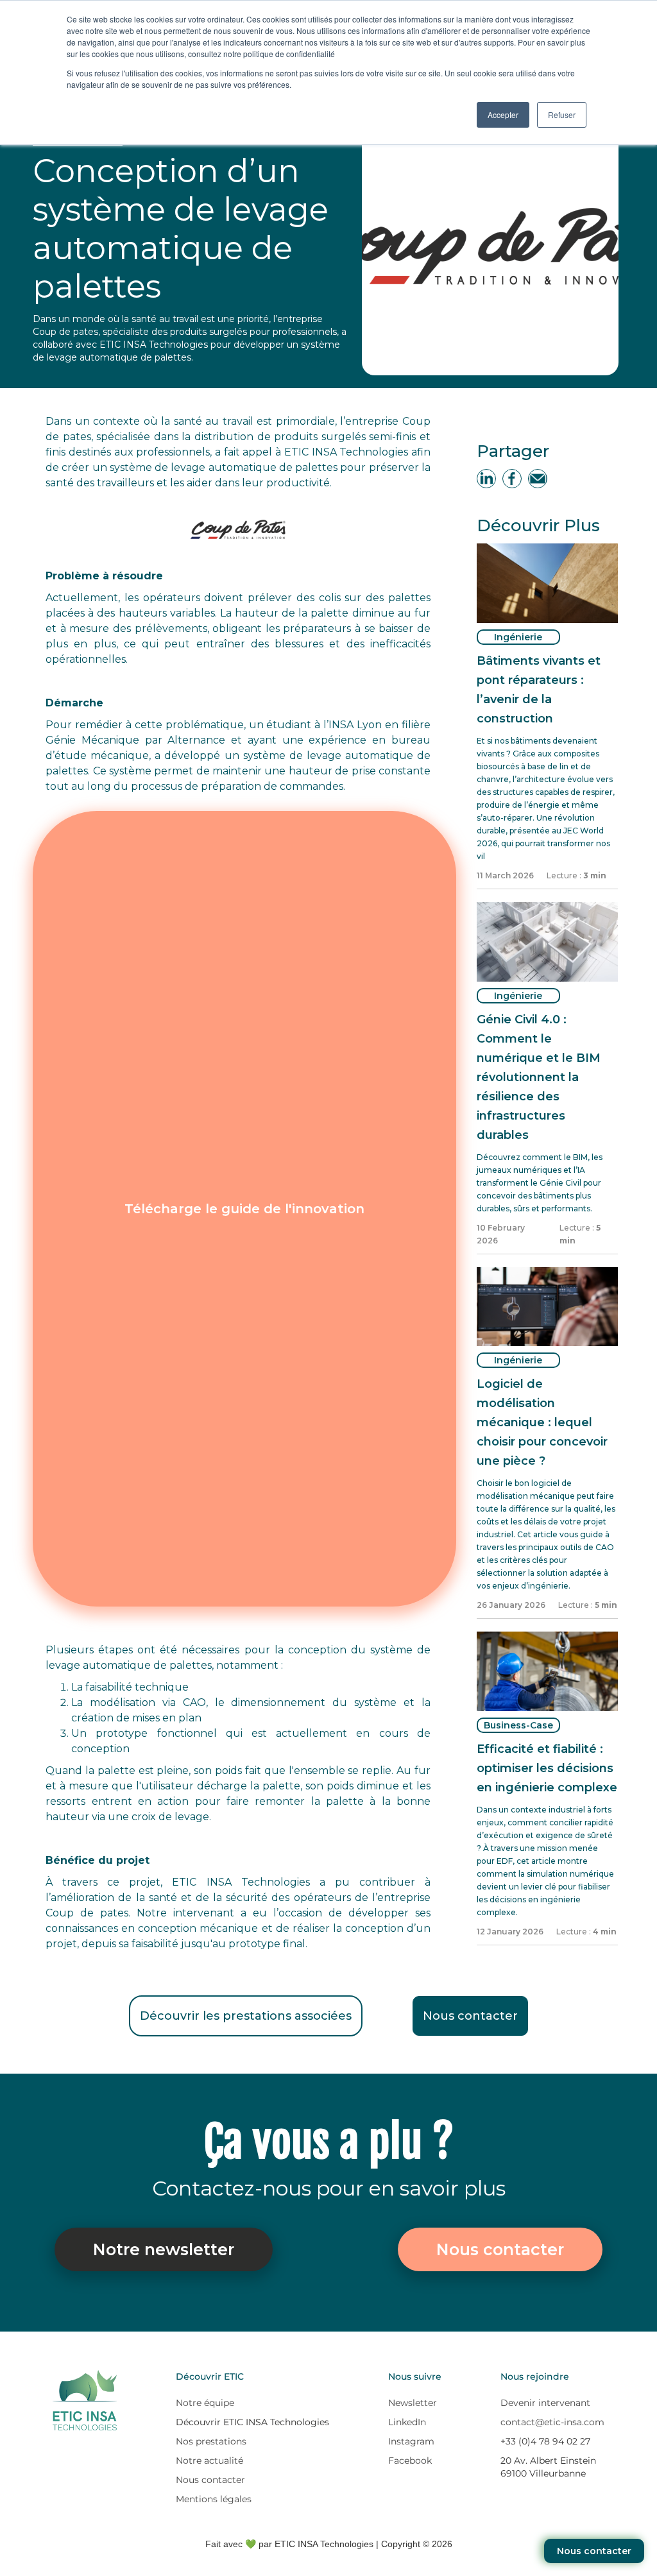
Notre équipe (205, 2403)
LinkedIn (407, 2422)
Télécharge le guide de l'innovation (244, 1209)
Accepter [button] (503, 115)
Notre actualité (209, 2461)
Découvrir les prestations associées (246, 2016)
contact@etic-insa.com (552, 2422)
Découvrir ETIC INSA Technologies (252, 2422)
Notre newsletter (164, 2249)
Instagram (411, 2441)
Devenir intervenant (545, 2403)
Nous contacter (470, 2016)
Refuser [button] (562, 115)
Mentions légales (214, 2499)
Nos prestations (211, 2441)
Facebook (410, 2461)
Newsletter (413, 2403)
